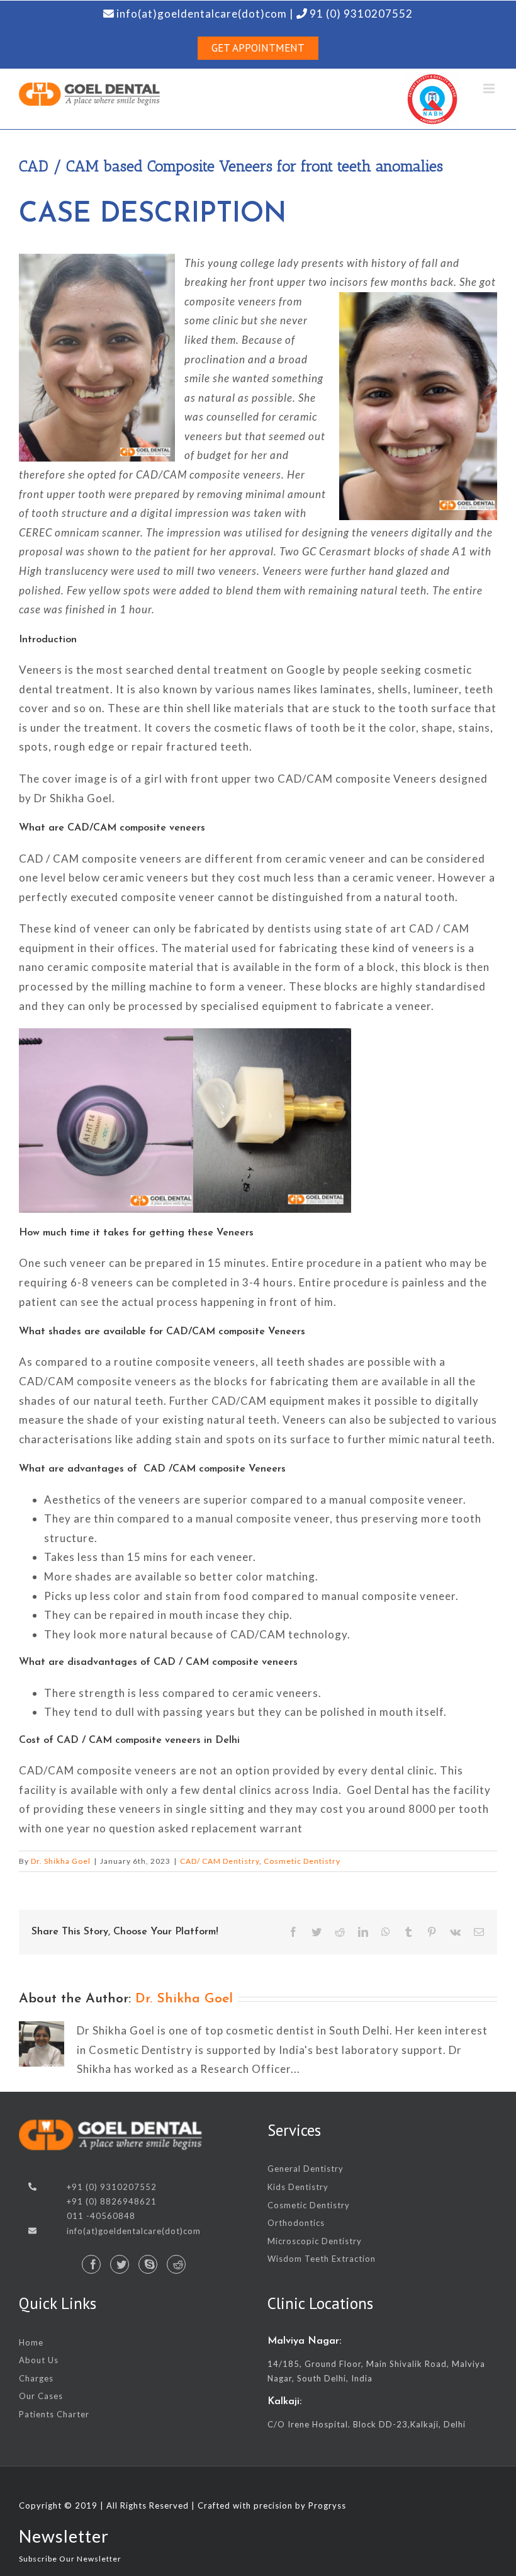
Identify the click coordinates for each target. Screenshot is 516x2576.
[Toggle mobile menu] (490, 88)
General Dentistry (306, 2169)
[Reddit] (176, 2264)
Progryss (327, 2505)
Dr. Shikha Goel (61, 1861)
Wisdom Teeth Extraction (322, 2259)
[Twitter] (120, 2264)
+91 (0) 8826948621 (112, 2201)
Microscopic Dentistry (315, 2241)
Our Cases (41, 2396)
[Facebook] (91, 2264)
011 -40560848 (101, 2216)
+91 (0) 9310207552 (112, 2187)
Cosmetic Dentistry (302, 1861)
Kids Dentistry (298, 2187)
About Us (39, 2360)
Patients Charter (54, 2414)
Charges (36, 2378)
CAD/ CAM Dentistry (220, 1861)
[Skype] (148, 2264)
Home (31, 2342)
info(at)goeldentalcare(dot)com (134, 2231)
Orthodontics (296, 2223)
